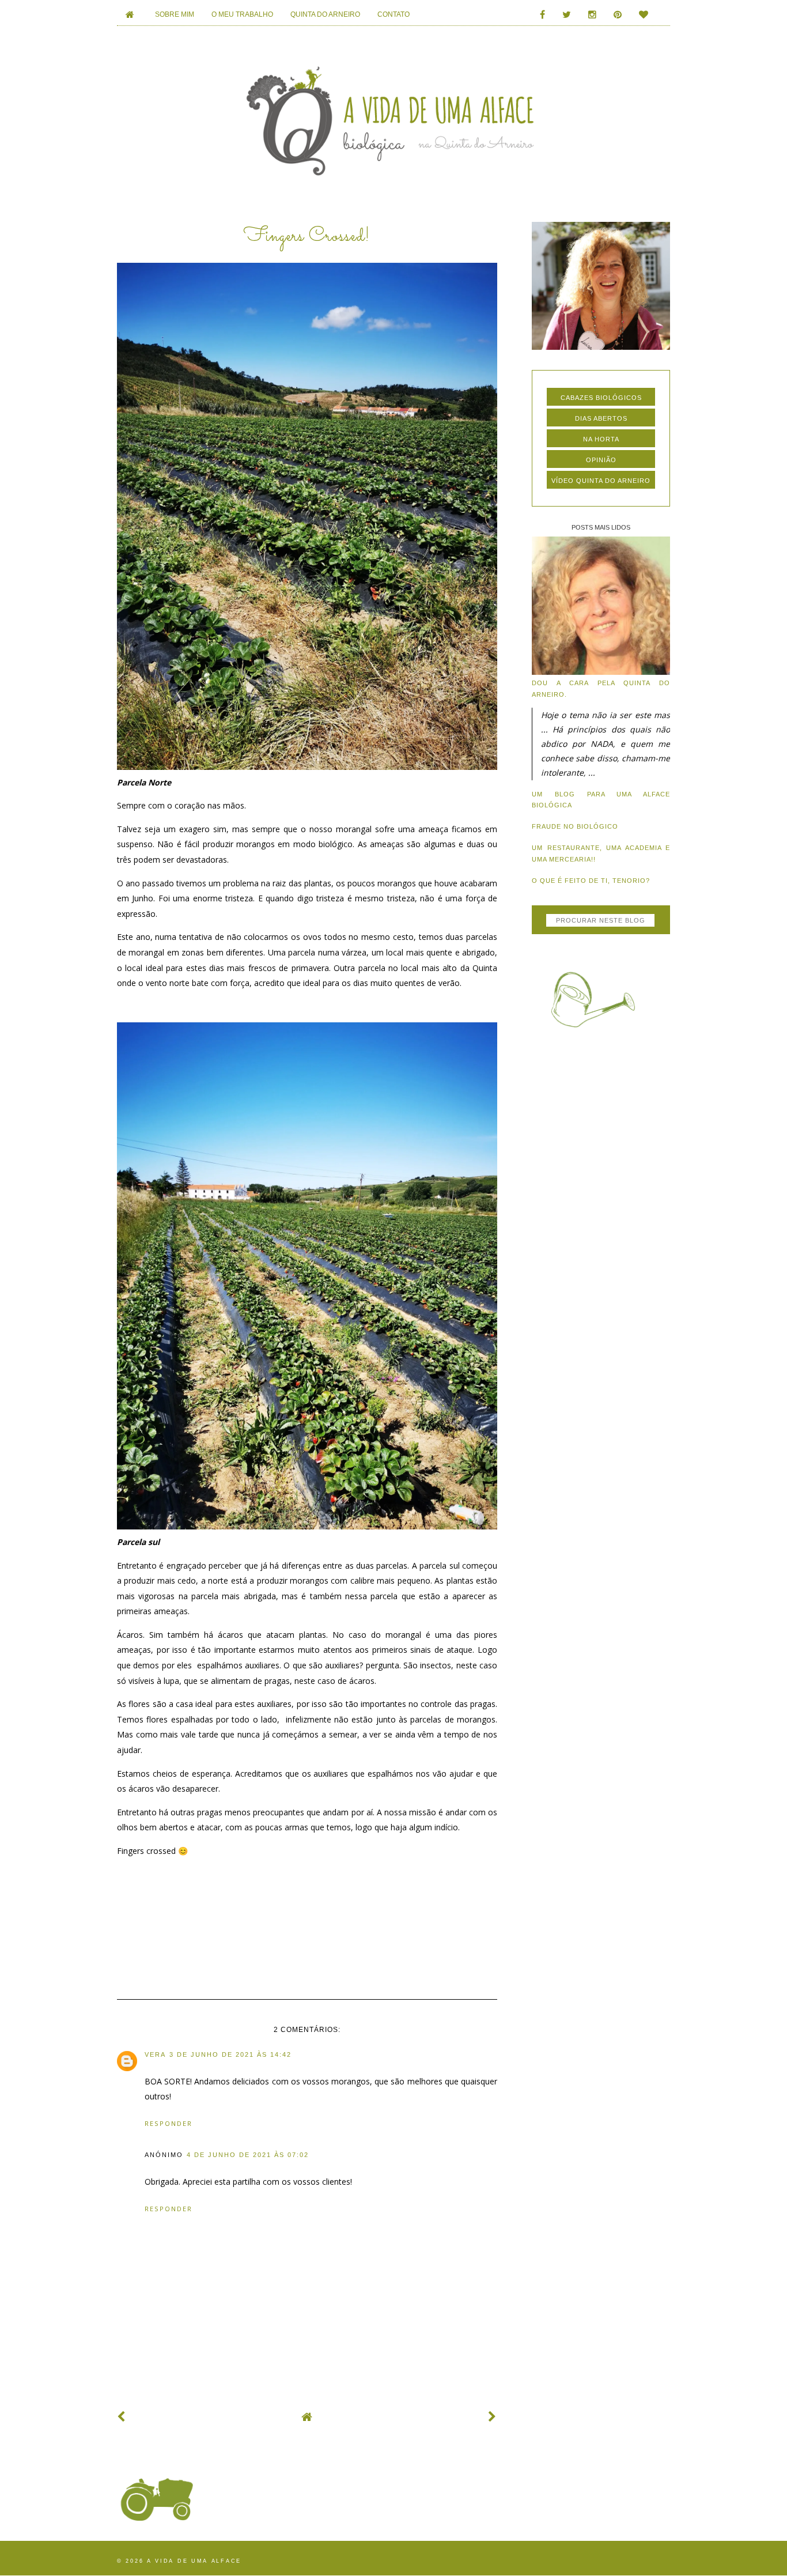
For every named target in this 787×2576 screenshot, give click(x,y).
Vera (155, 2054)
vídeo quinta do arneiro (601, 481)
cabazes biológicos (601, 398)
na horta (601, 439)
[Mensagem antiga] (493, 2417)
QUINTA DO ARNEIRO (325, 14)
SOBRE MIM (175, 14)
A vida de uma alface (194, 2561)
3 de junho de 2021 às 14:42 (230, 2054)
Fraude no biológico (575, 826)
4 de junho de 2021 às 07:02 (248, 2155)
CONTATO (393, 14)
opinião (601, 460)
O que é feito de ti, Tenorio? (591, 881)
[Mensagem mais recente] (122, 2417)
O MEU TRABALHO (242, 14)
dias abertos (601, 418)
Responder (169, 2123)
